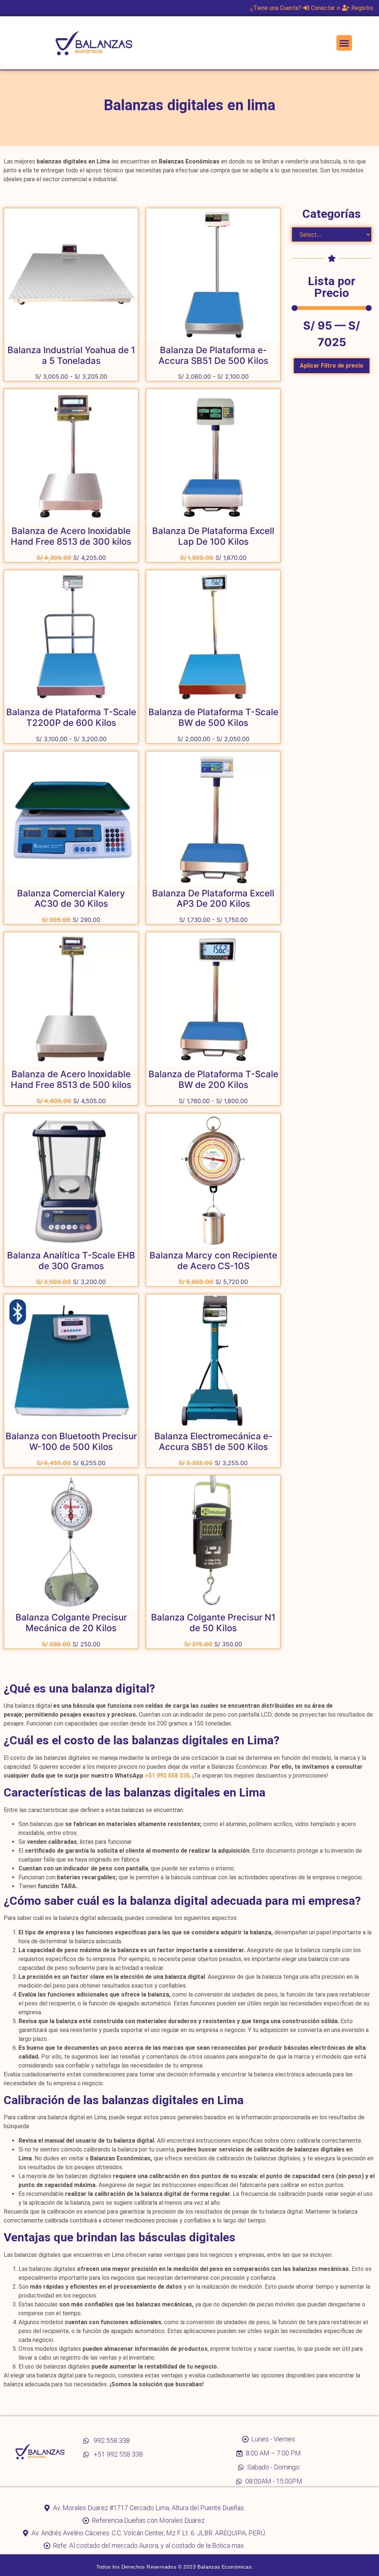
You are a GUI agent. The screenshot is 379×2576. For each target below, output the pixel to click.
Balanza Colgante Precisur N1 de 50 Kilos (213, 1623)
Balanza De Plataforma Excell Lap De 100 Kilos (213, 536)
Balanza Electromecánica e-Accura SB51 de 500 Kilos (213, 1441)
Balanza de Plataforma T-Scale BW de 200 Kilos (213, 1079)
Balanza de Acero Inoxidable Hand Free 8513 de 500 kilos (71, 1079)
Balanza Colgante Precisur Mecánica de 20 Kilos (71, 1623)
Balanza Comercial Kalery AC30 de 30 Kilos (71, 899)
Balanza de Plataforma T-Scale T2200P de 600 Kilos (71, 717)
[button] (344, 43)
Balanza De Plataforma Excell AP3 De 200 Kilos (213, 899)
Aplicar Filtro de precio (332, 366)
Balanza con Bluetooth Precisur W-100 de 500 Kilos (71, 1441)
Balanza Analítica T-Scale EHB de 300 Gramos (71, 1261)
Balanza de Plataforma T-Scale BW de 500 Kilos (213, 717)
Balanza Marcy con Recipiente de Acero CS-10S (213, 1261)
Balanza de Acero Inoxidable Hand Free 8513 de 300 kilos (71, 536)
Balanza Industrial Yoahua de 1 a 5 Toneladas (71, 355)
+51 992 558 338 (167, 1776)
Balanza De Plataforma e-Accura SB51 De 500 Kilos (213, 355)
